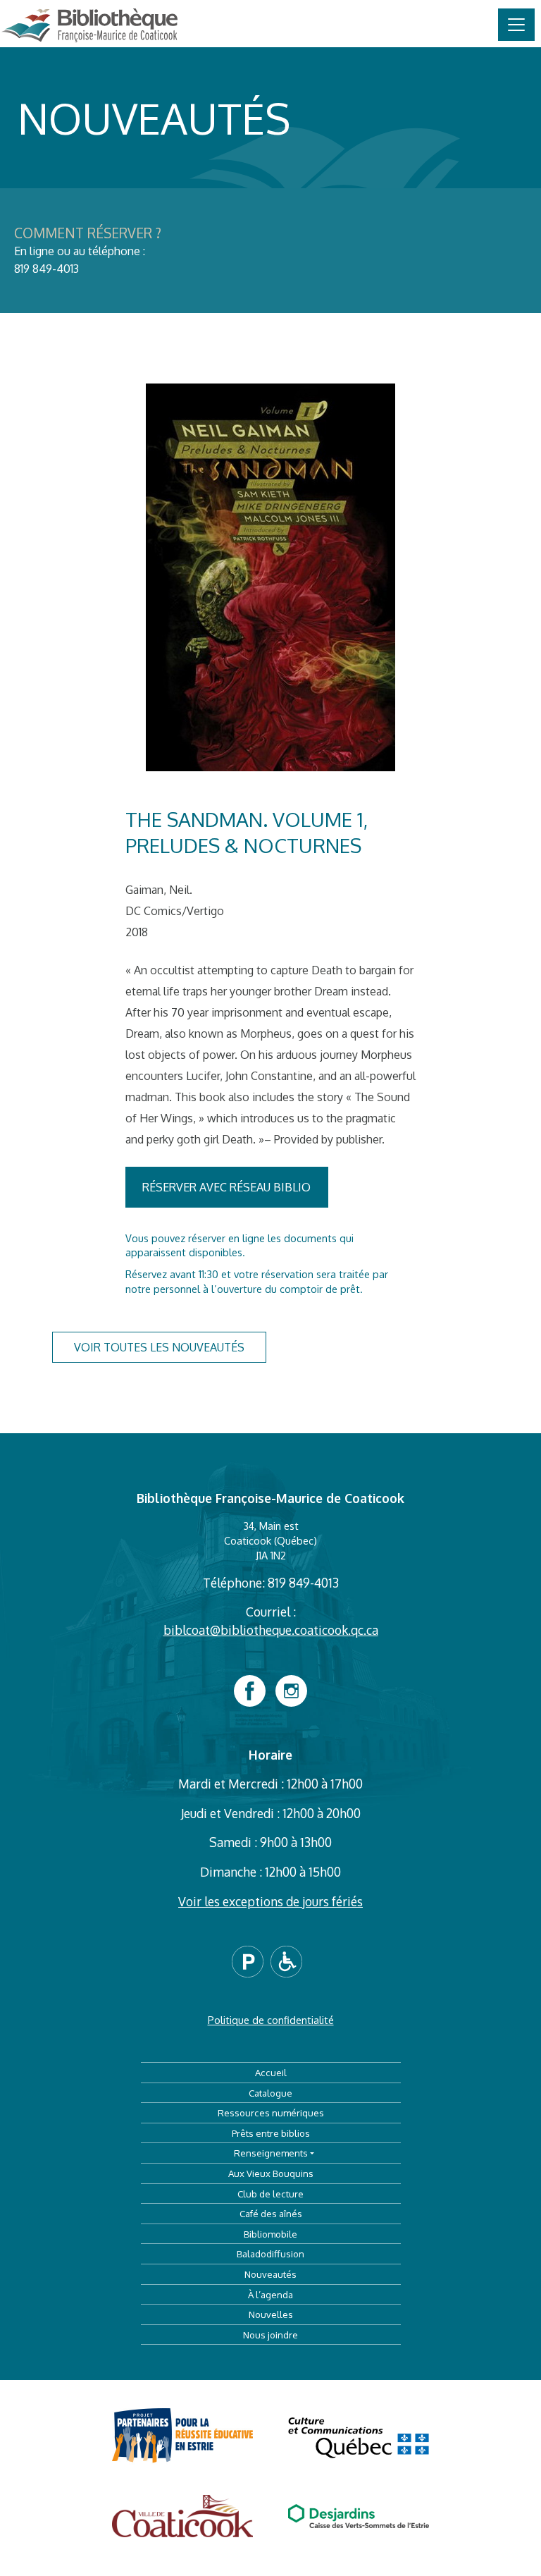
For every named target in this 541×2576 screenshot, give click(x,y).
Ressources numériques (271, 2112)
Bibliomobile (270, 2234)
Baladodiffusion (270, 2253)
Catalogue (270, 2093)
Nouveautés (270, 2274)
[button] (251, 1961)
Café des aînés (271, 2213)
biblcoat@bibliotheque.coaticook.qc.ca (271, 1630)
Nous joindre (270, 2335)
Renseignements (271, 2153)
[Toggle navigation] (516, 25)
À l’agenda (270, 2294)
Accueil (271, 2072)
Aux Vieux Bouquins (271, 2173)
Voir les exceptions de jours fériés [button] (270, 1901)
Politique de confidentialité (271, 2020)
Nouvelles (271, 2314)
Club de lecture (270, 2194)
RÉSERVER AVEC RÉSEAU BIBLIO (226, 1187)
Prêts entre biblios (271, 2133)
